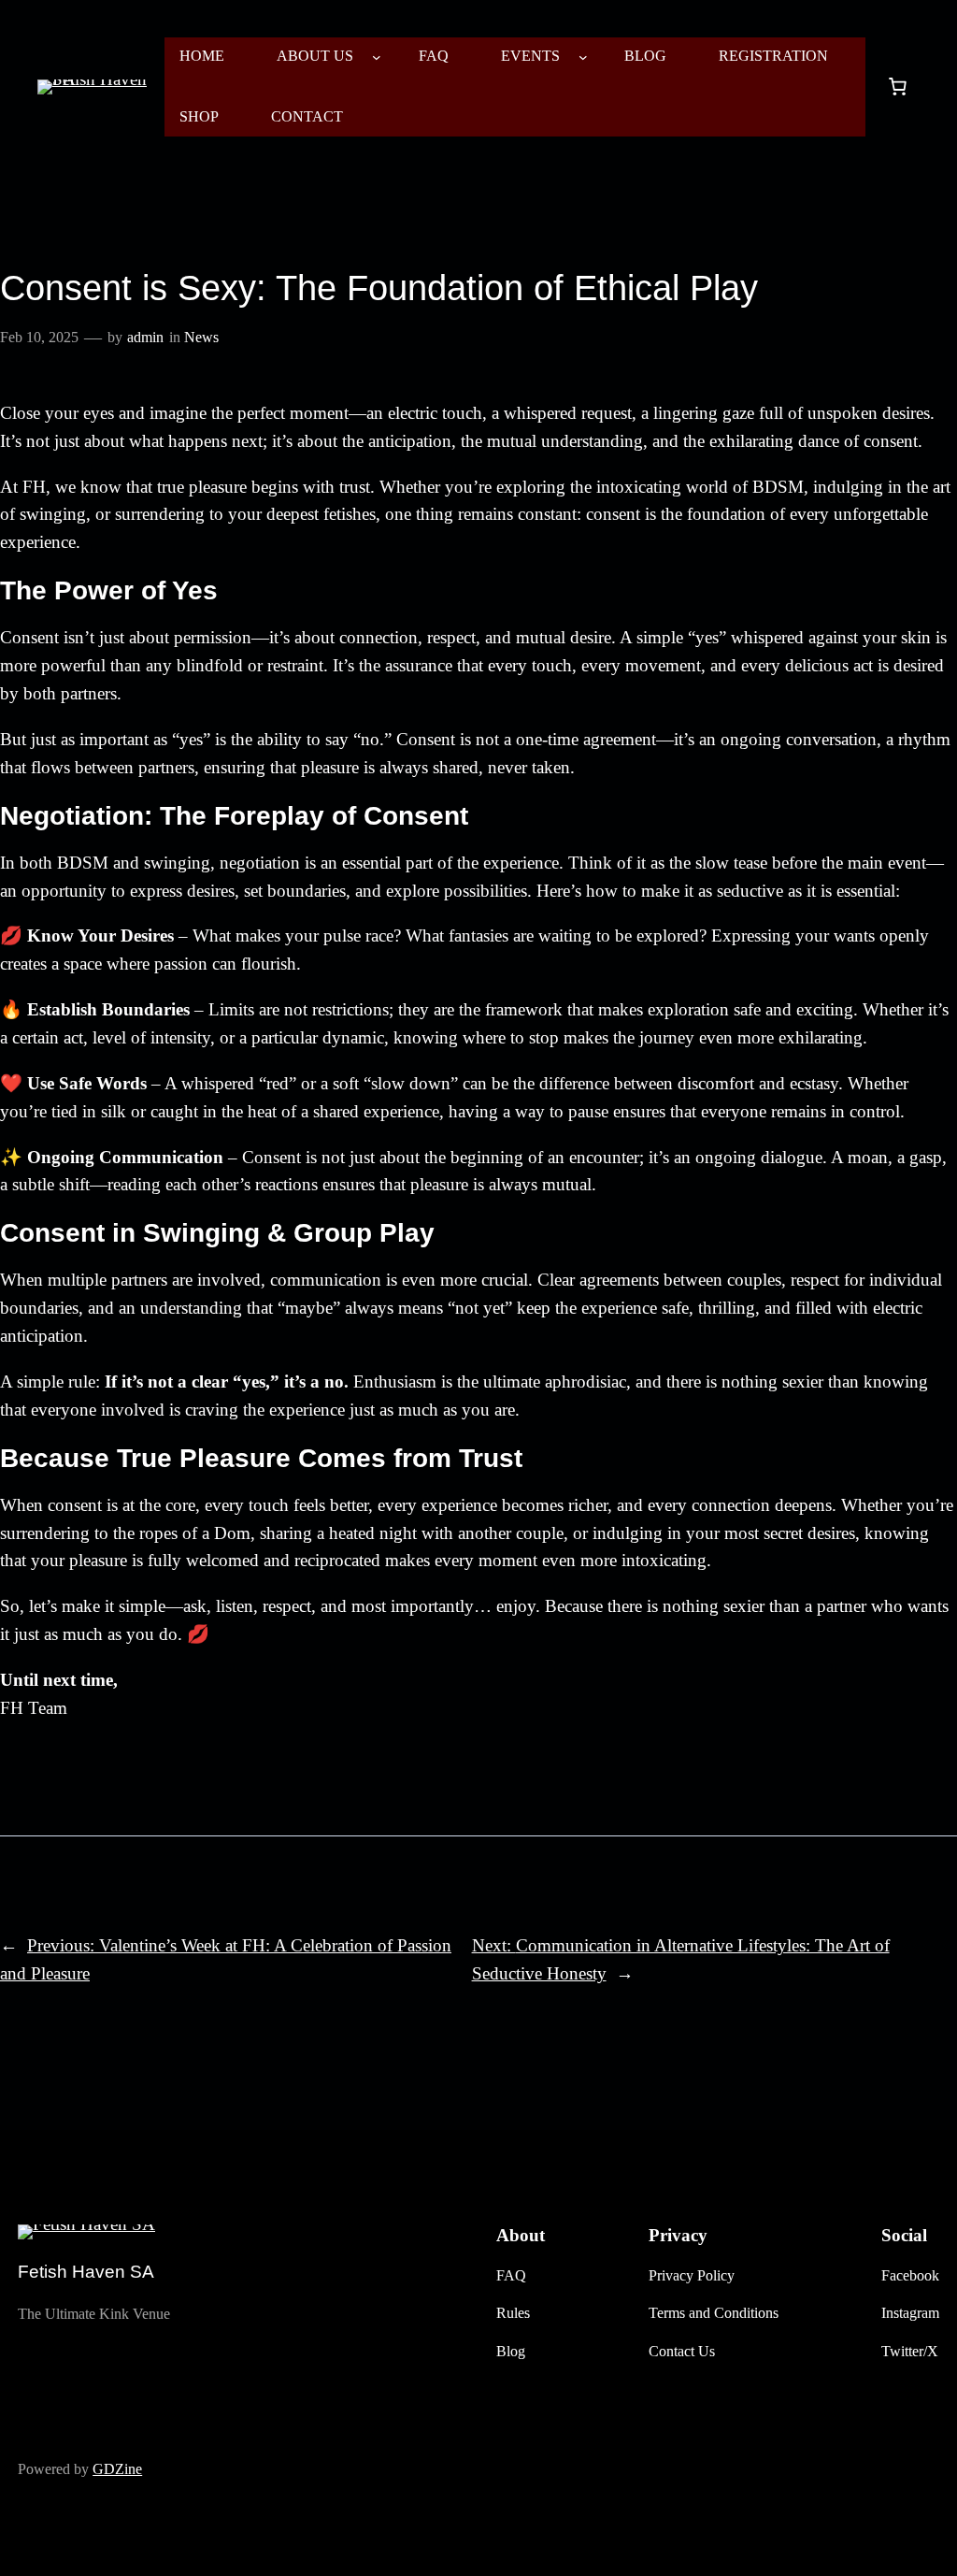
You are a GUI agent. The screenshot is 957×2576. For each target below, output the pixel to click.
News (201, 337)
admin (145, 337)
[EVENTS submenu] (583, 57)
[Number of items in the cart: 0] (897, 87)
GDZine (117, 2469)
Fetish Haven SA (86, 2272)
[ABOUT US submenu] (377, 57)
